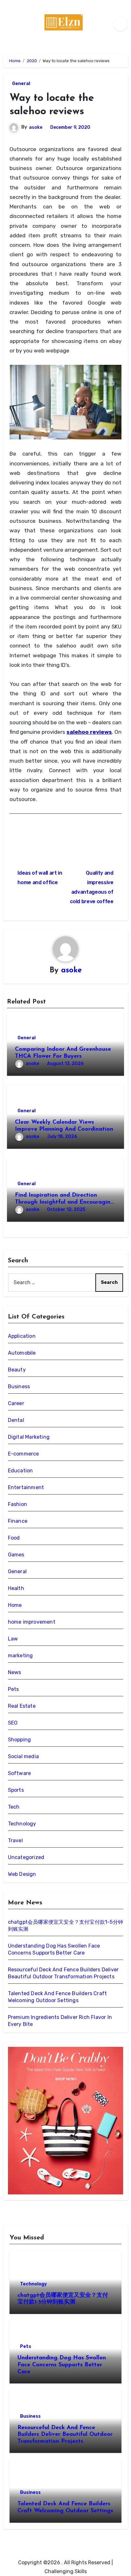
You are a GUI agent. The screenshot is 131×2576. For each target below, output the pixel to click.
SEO (13, 1723)
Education (21, 1471)
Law (13, 1639)
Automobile (22, 1353)
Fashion (17, 1504)
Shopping (20, 1740)
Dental (16, 1420)
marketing (21, 1656)
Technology (22, 1824)
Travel (15, 1840)
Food (14, 1538)
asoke (36, 127)
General (21, 84)
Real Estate (22, 1706)
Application (22, 1336)
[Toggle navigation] (8, 24)
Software (20, 1773)
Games (16, 1555)
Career (16, 1403)
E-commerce (24, 1454)
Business (19, 1387)
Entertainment (26, 1487)
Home (15, 1605)
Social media (23, 1756)
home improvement (32, 1622)
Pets (14, 1689)
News (15, 1672)
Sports (16, 1790)
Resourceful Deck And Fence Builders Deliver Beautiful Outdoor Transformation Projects (65, 2435)
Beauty (17, 1370)
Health (16, 1588)
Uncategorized (26, 1857)
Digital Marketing (29, 1437)
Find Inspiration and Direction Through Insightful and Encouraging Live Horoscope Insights (65, 1202)
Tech (14, 1807)
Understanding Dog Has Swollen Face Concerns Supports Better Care (62, 2365)
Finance (18, 1521)
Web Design (22, 1874)
